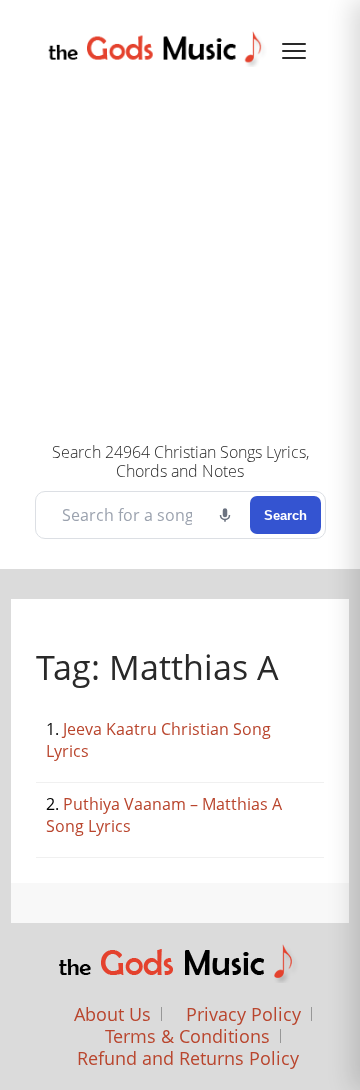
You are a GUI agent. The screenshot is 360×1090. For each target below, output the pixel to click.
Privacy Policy (243, 1014)
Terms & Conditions (187, 1036)
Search (285, 515)
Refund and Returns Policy (188, 1058)
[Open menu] (294, 51)
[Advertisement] (180, 252)
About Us (112, 1014)
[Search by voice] (225, 515)
